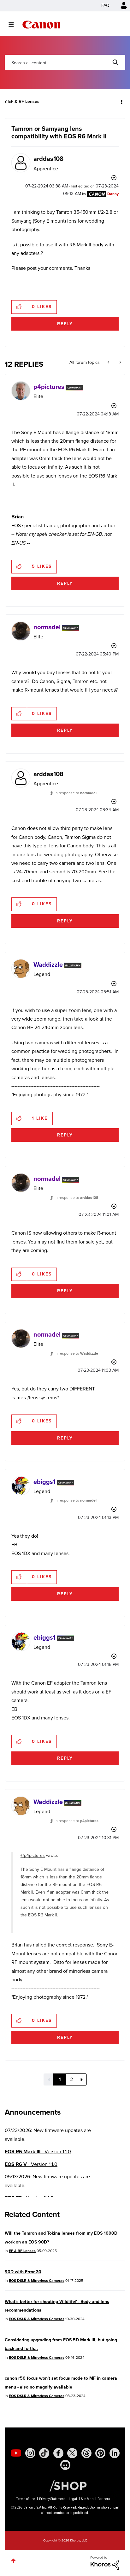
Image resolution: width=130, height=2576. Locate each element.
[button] (120, 9)
